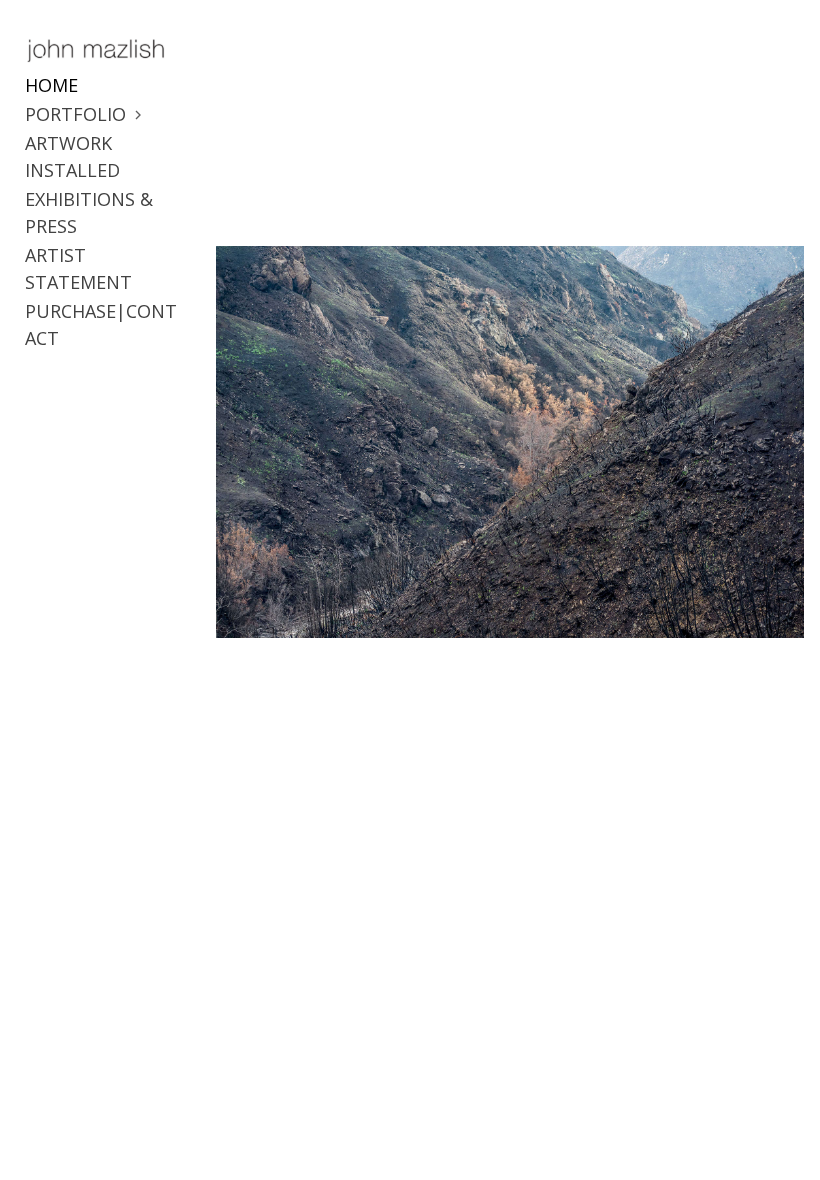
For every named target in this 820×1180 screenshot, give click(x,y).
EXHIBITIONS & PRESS (89, 212)
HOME (51, 85)
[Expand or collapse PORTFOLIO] (139, 115)
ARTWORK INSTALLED (72, 156)
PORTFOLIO (75, 114)
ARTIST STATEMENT (78, 268)
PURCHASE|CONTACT (101, 324)
